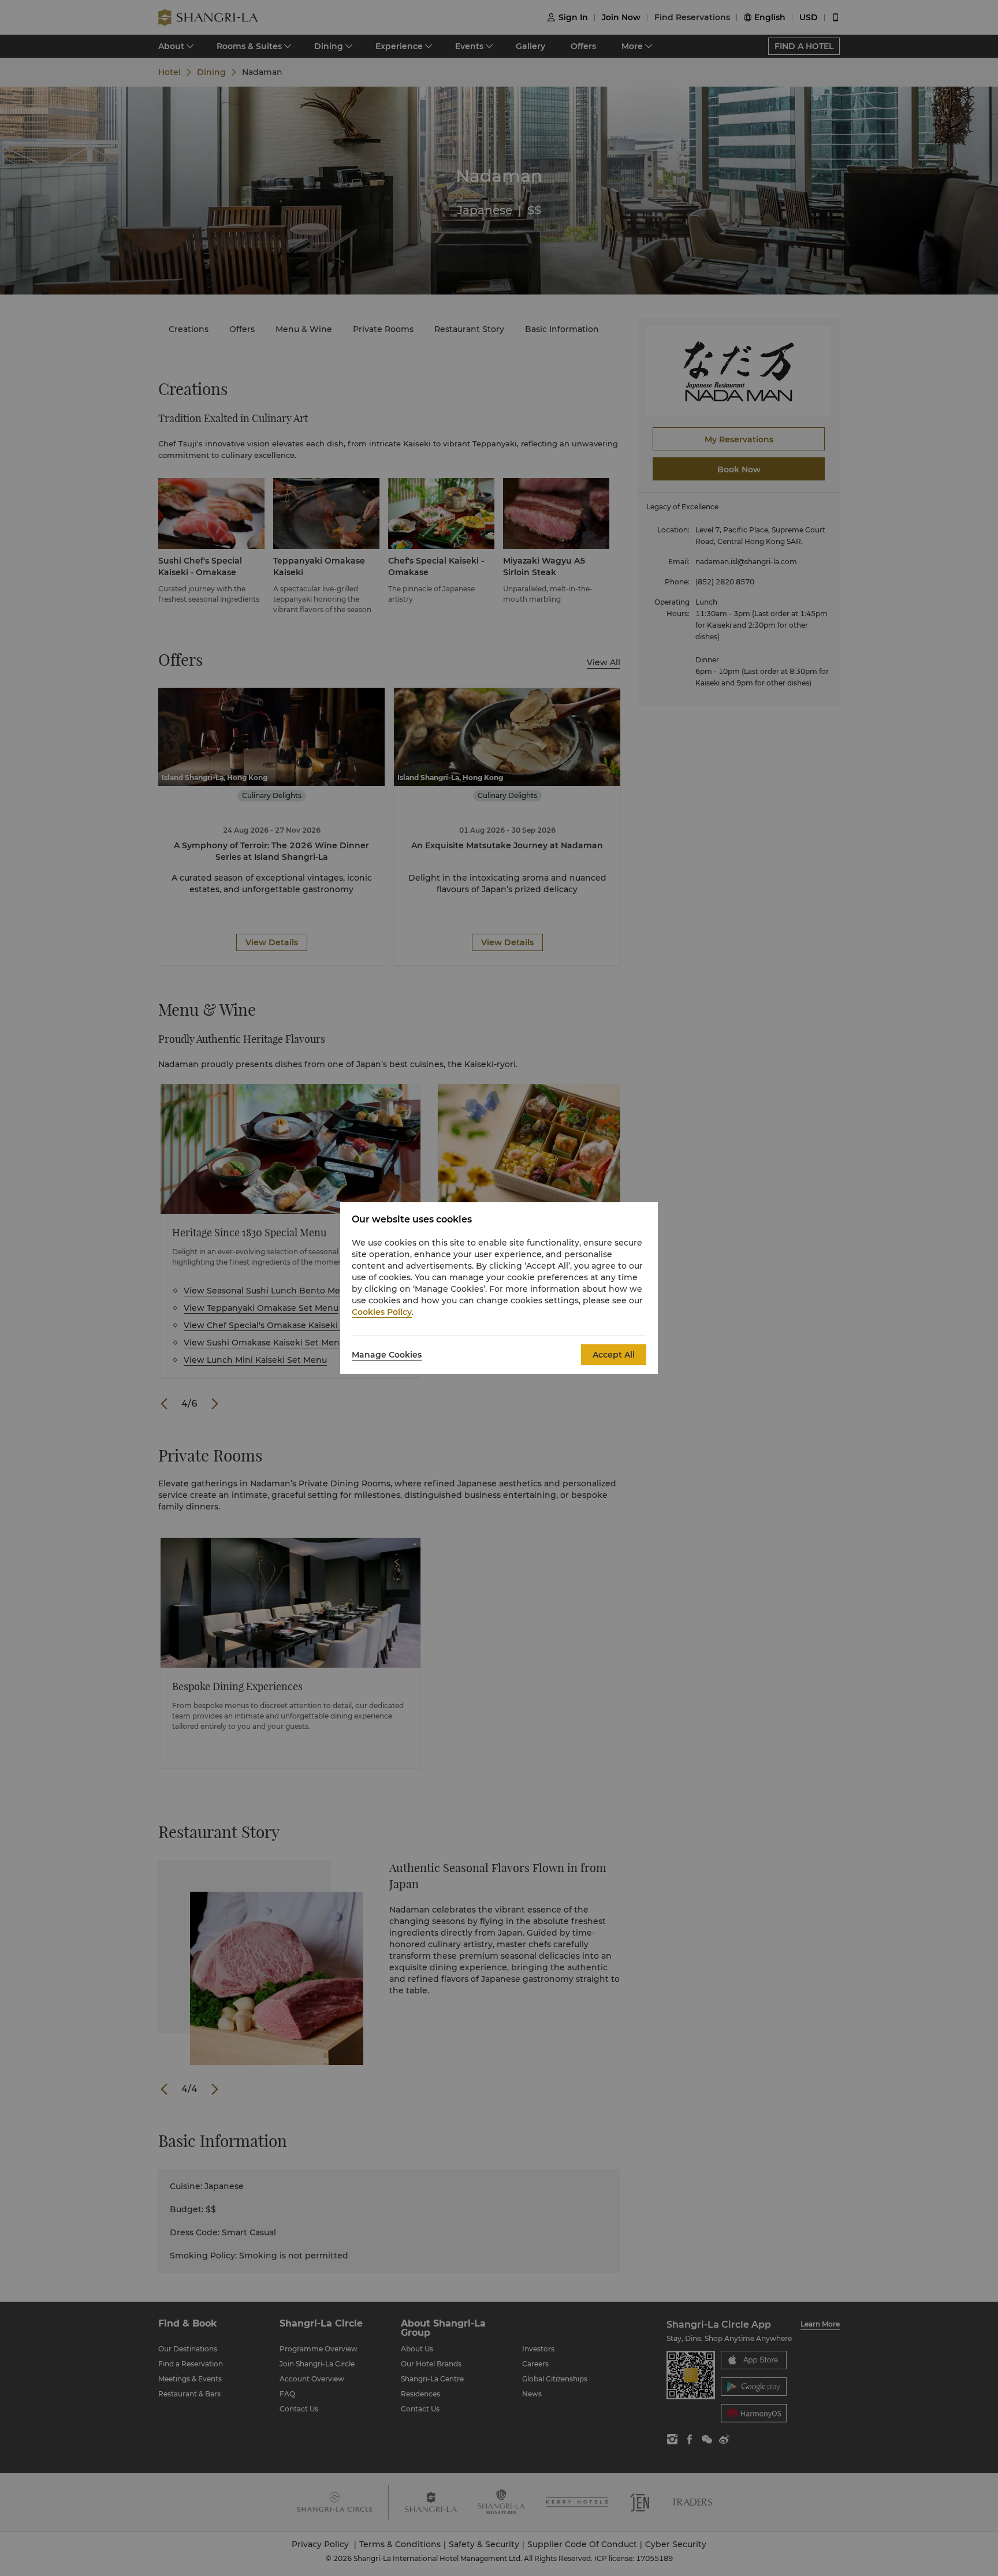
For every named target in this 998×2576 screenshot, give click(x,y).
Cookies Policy (382, 1312)
